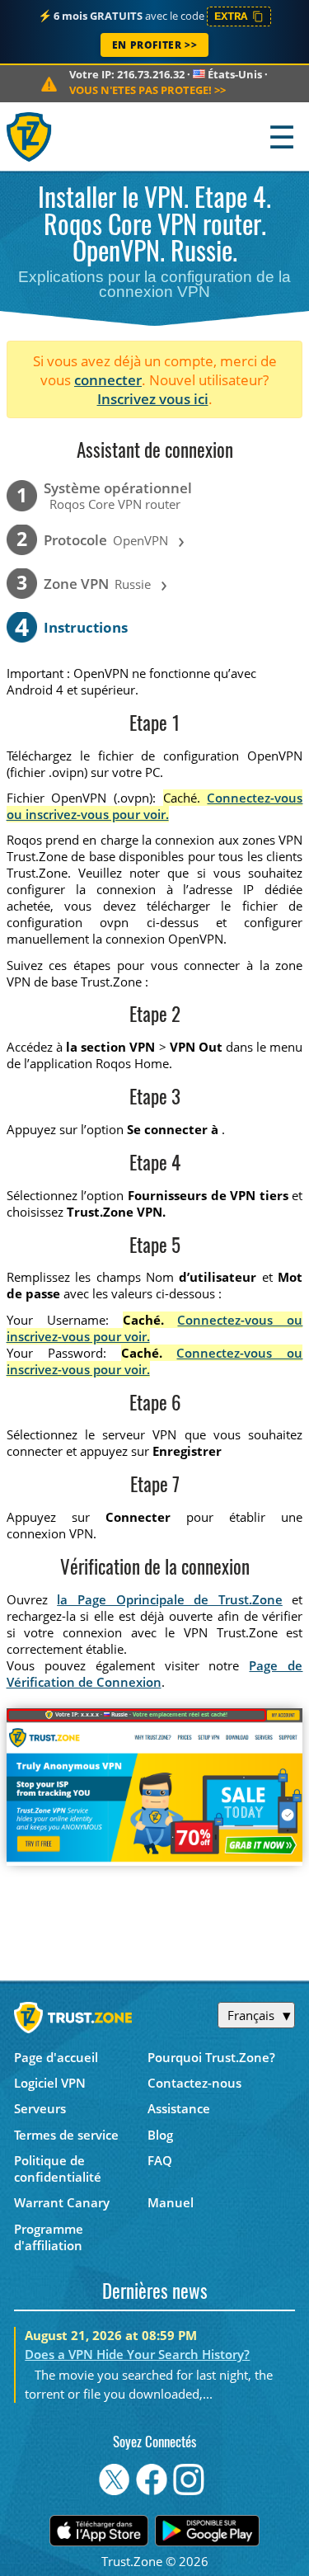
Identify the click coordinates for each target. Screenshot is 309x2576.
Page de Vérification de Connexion (155, 1674)
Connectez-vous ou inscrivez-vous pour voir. (155, 806)
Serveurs (40, 2108)
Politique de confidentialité (58, 2169)
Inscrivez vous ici (153, 399)
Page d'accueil (56, 2057)
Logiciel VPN (50, 2083)
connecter (108, 380)
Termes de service (66, 2135)
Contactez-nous (194, 2083)
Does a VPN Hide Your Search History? (137, 2354)
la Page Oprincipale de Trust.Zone (170, 1599)
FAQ (160, 2160)
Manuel (171, 2202)
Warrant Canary (62, 2202)
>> (147, 90)
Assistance (179, 2108)
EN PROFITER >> (154, 45)
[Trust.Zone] (30, 137)
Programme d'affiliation (49, 2237)
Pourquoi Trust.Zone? (211, 2057)
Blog (160, 2135)
